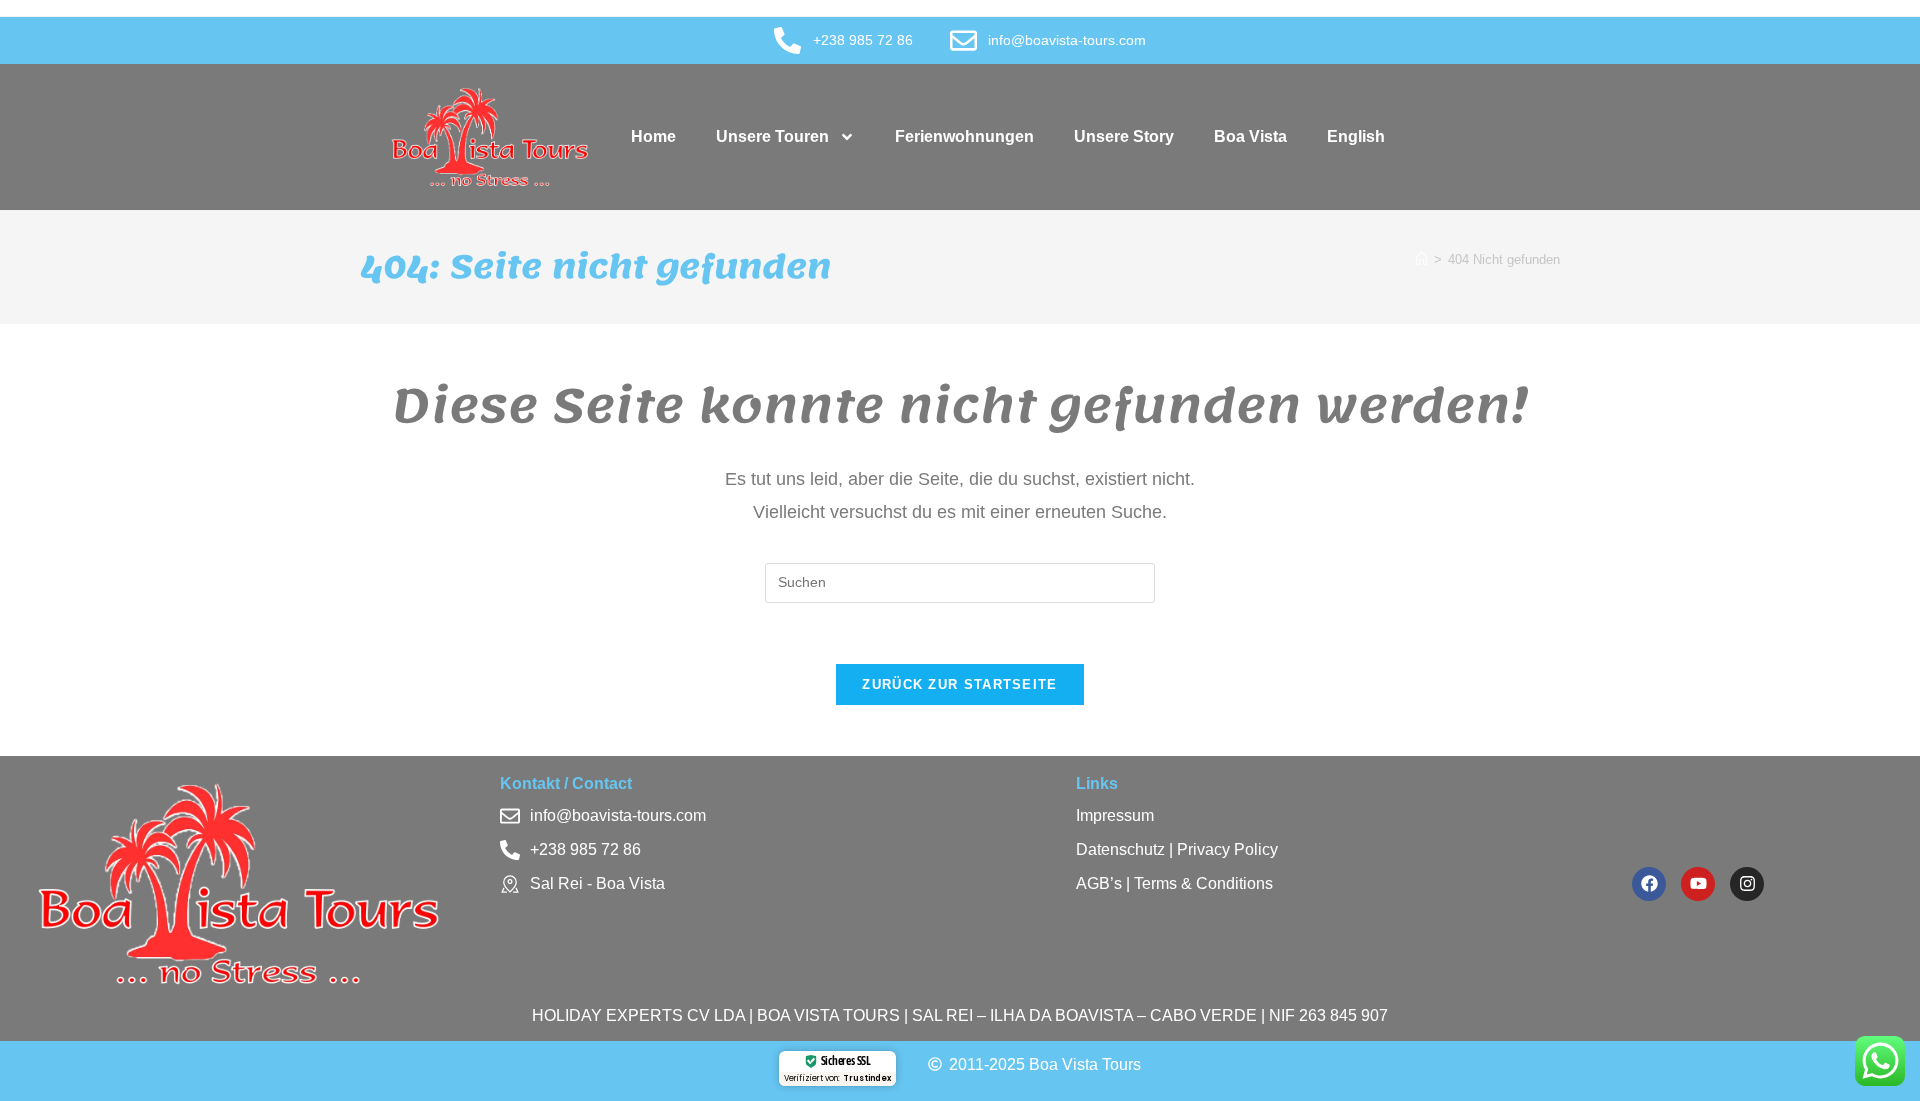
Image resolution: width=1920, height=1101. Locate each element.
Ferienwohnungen (964, 136)
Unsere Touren (772, 136)
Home (653, 136)
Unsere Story (1124, 136)
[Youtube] (1698, 884)
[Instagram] (1747, 884)
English (1356, 136)
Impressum (1115, 815)
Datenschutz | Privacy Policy (1177, 849)
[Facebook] (1649, 884)
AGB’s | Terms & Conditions (1174, 883)
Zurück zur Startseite (959, 684)
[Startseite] (1421, 259)
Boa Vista (1250, 136)
